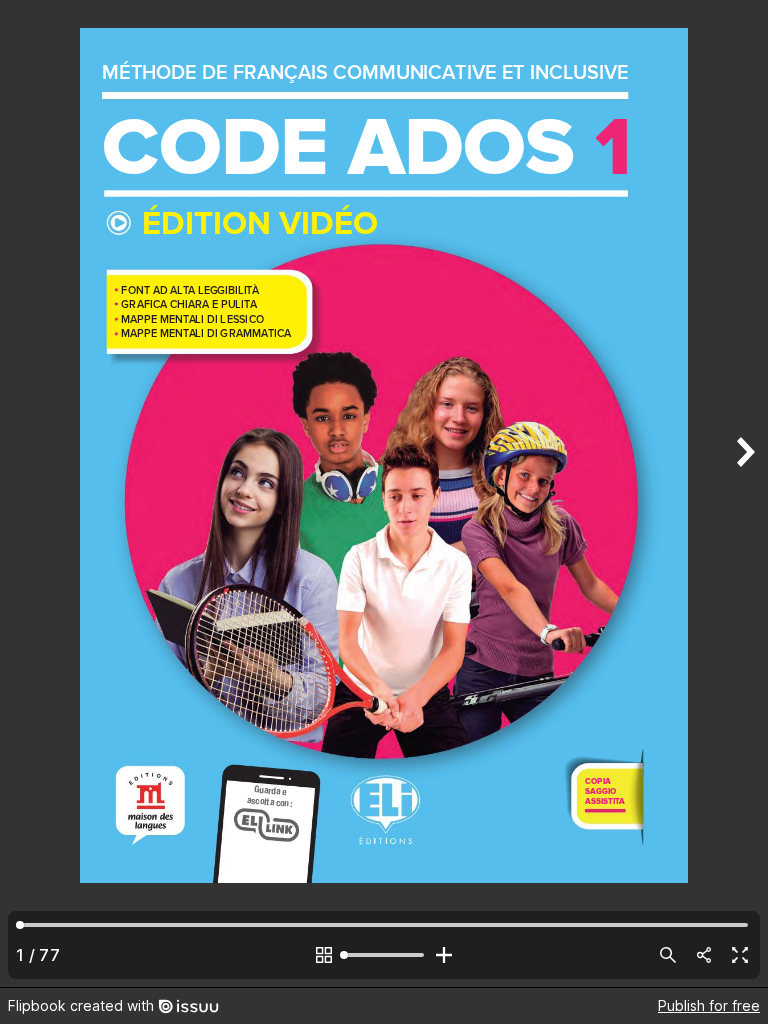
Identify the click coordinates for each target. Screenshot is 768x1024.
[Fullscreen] (740, 955)
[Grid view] (324, 955)
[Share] (704, 955)
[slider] (384, 955)
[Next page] (744, 493)
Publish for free (709, 1005)
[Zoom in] (444, 955)
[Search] (668, 955)
